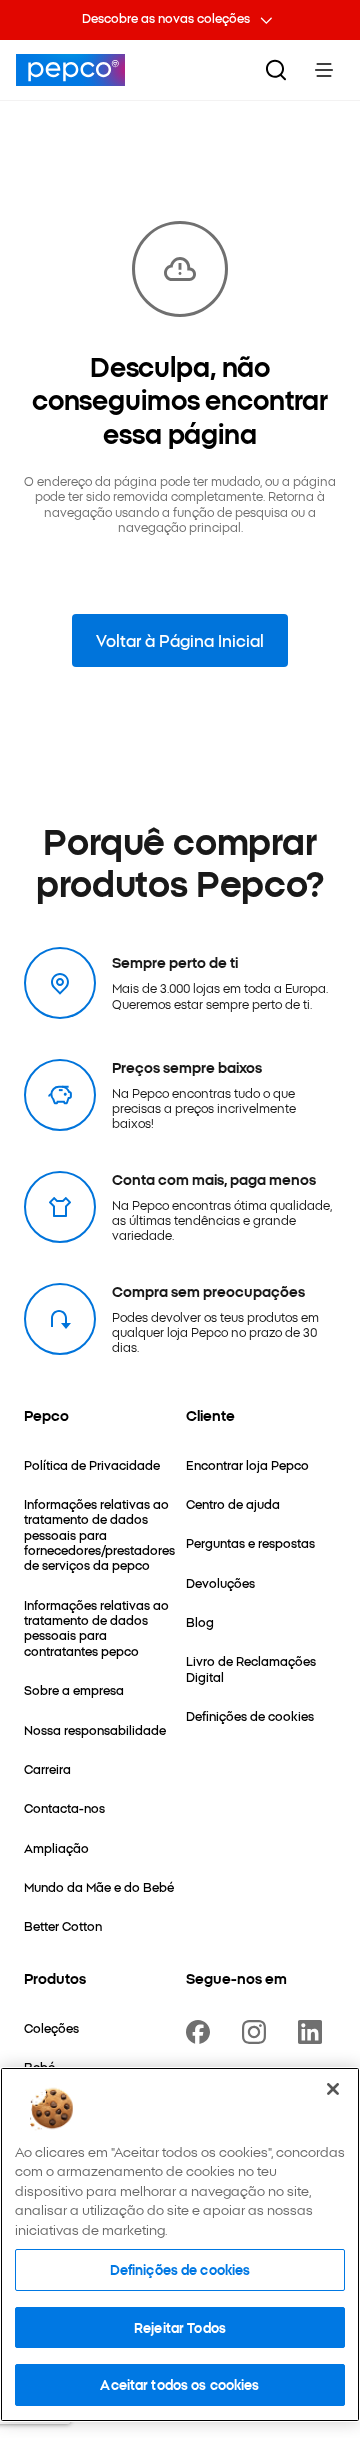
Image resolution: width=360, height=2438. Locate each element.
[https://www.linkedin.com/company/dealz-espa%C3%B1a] (314, 2032)
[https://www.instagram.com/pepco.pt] (258, 2032)
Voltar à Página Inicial (180, 640)
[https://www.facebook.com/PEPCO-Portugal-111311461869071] (202, 2032)
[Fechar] (333, 2089)
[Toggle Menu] (324, 70)
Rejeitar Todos (180, 2327)
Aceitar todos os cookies (179, 2384)
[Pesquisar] (276, 70)
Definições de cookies (180, 2269)
